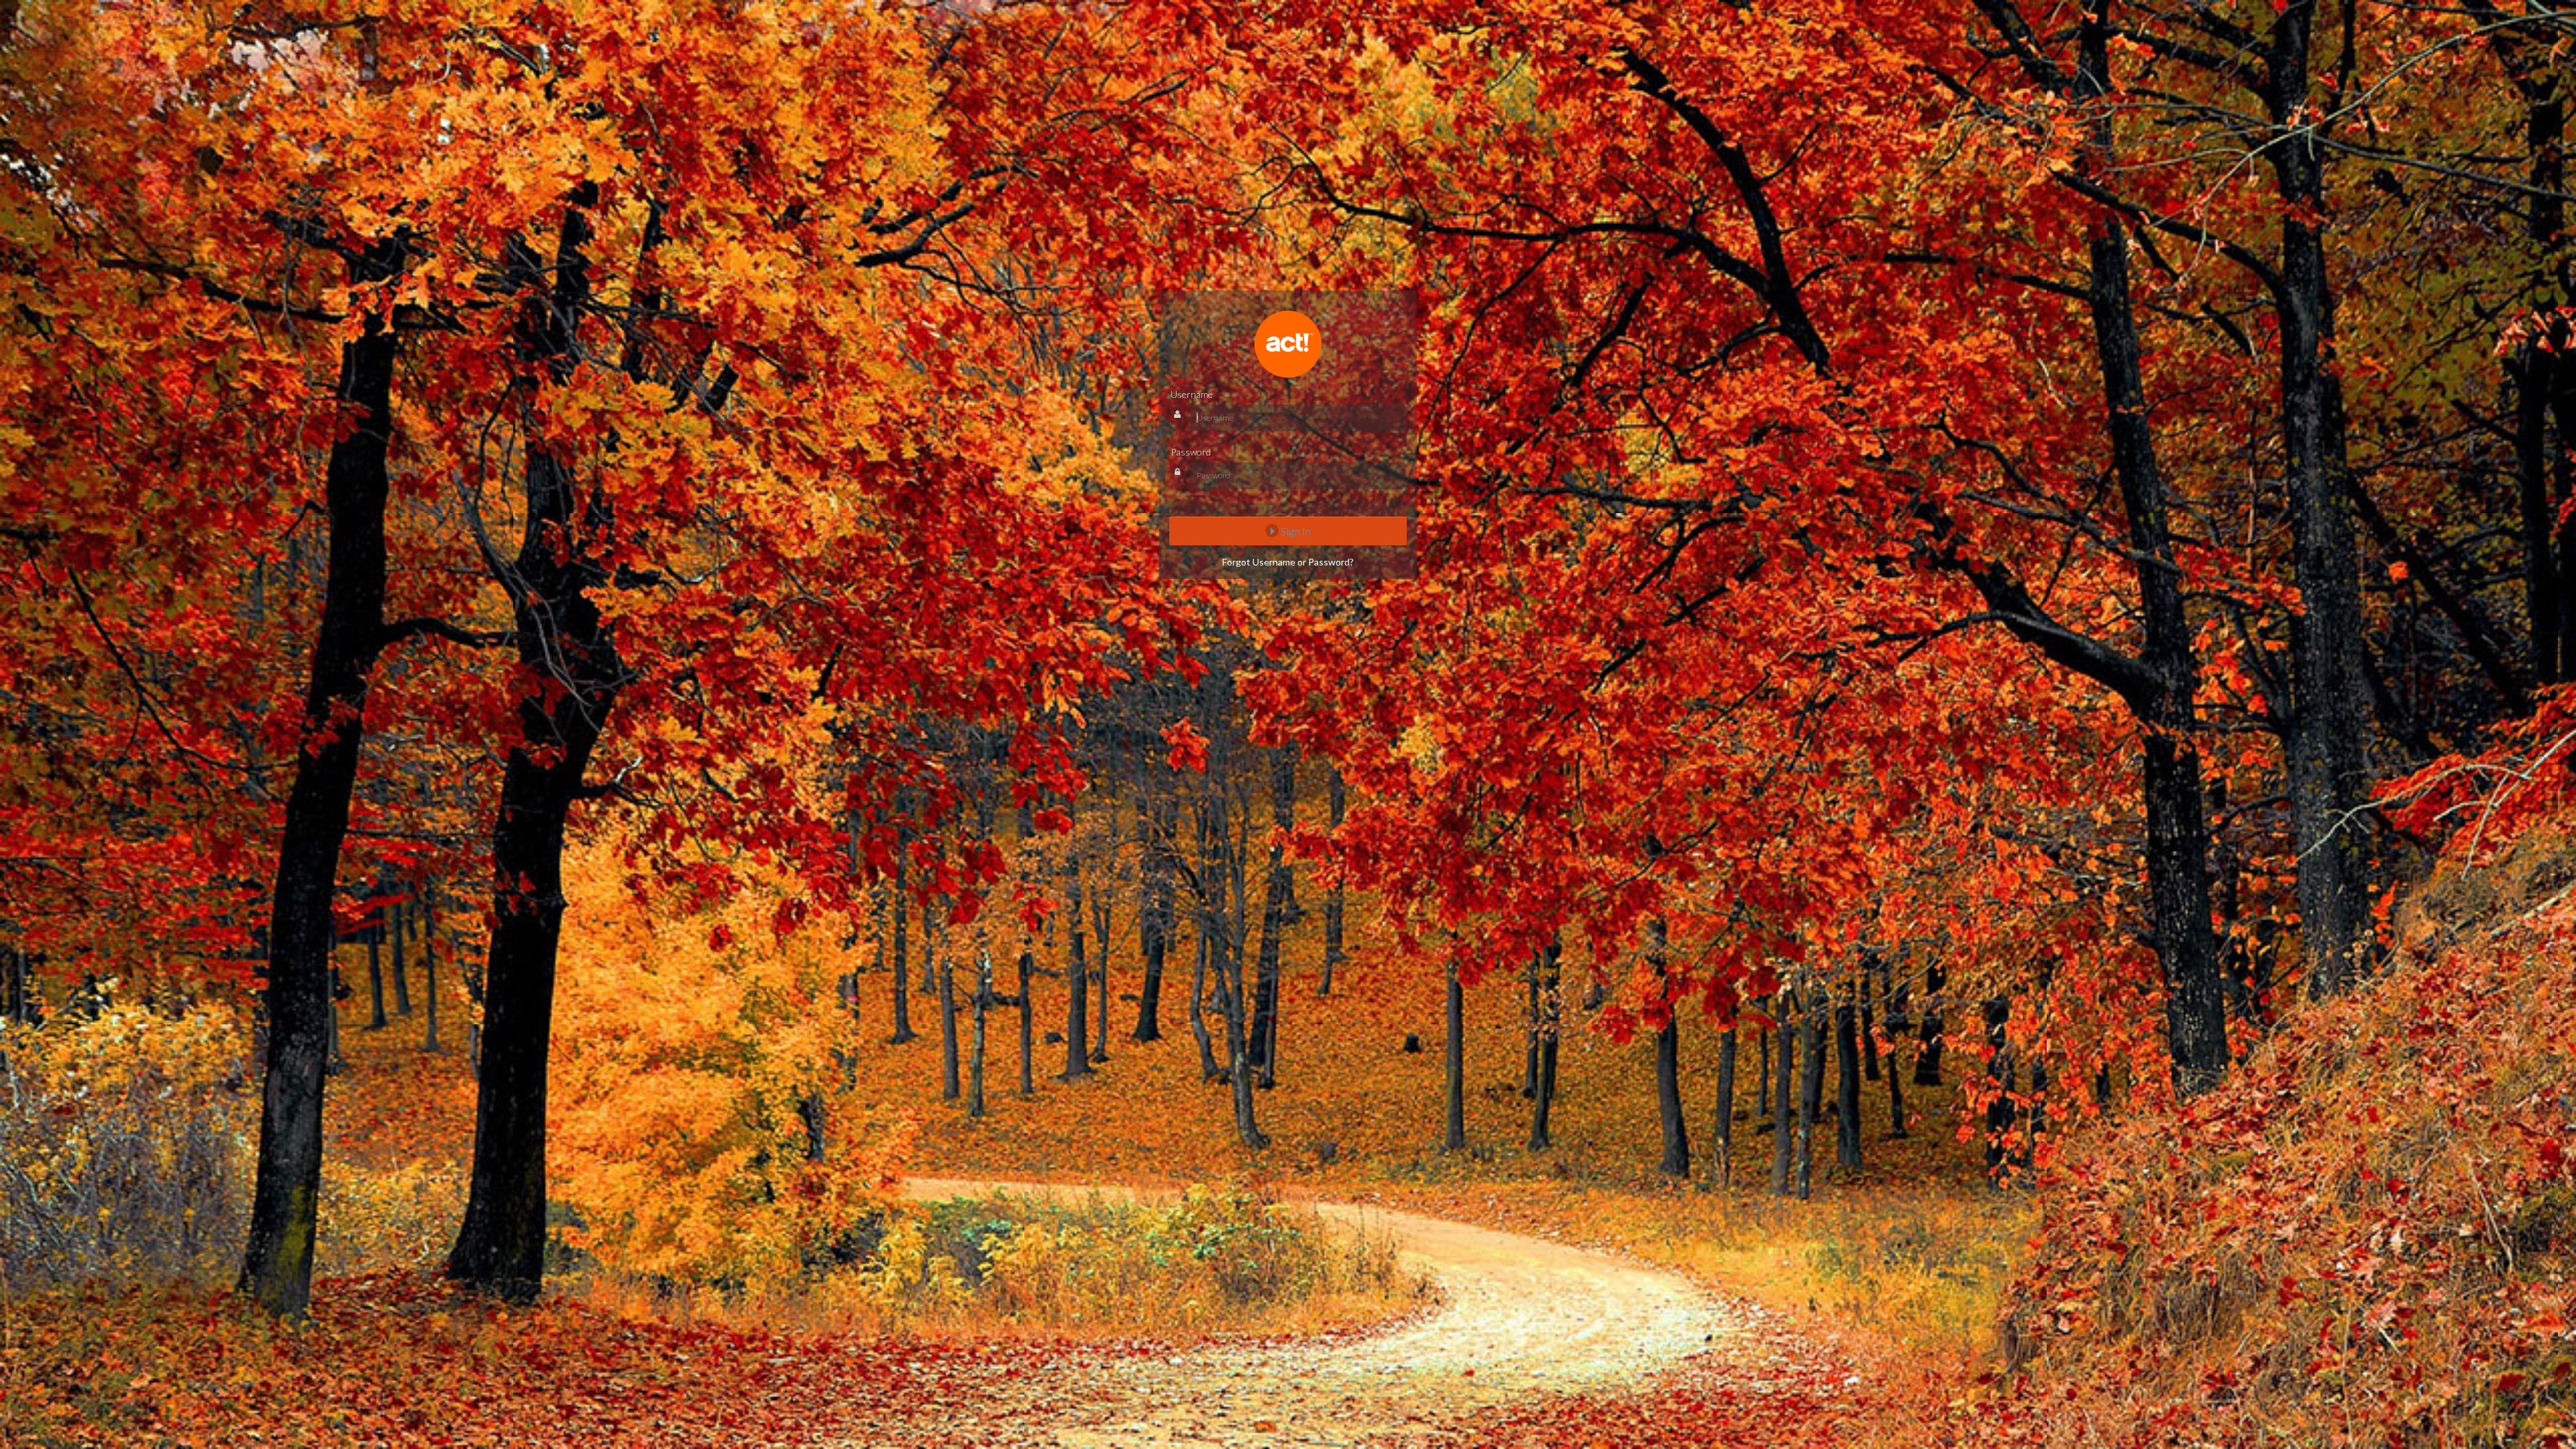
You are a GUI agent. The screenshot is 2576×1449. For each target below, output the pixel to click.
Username (1192, 394)
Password (1191, 452)
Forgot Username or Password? (1288, 562)
